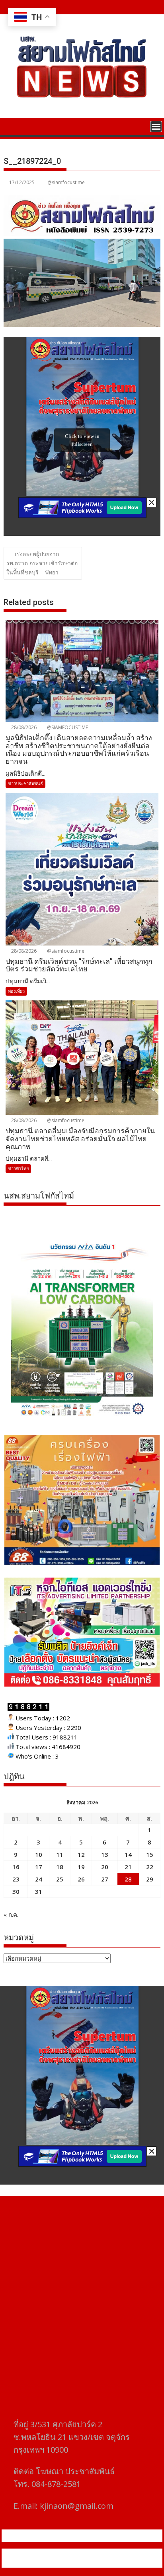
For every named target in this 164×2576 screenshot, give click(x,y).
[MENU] (156, 126)
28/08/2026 (23, 727)
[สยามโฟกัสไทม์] (11, 126)
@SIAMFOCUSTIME (67, 727)
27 (105, 1879)
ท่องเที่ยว (16, 991)
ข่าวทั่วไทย (18, 1168)
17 (39, 1867)
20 (105, 1867)
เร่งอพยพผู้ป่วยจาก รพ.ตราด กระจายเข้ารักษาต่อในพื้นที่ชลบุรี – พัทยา (42, 563)
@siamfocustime (66, 182)
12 (81, 1854)
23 (16, 1879)
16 (16, 1867)
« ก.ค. (11, 1914)
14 (128, 1854)
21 (128, 1867)
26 (81, 1879)
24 (39, 1879)
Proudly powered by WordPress (49, 2553)
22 (150, 1867)
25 (60, 1879)
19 (81, 1867)
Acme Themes (82, 2563)
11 (60, 1854)
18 (60, 1867)
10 (39, 1854)
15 (150, 1854)
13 (105, 1854)
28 (128, 1879)
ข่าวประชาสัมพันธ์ (25, 783)
